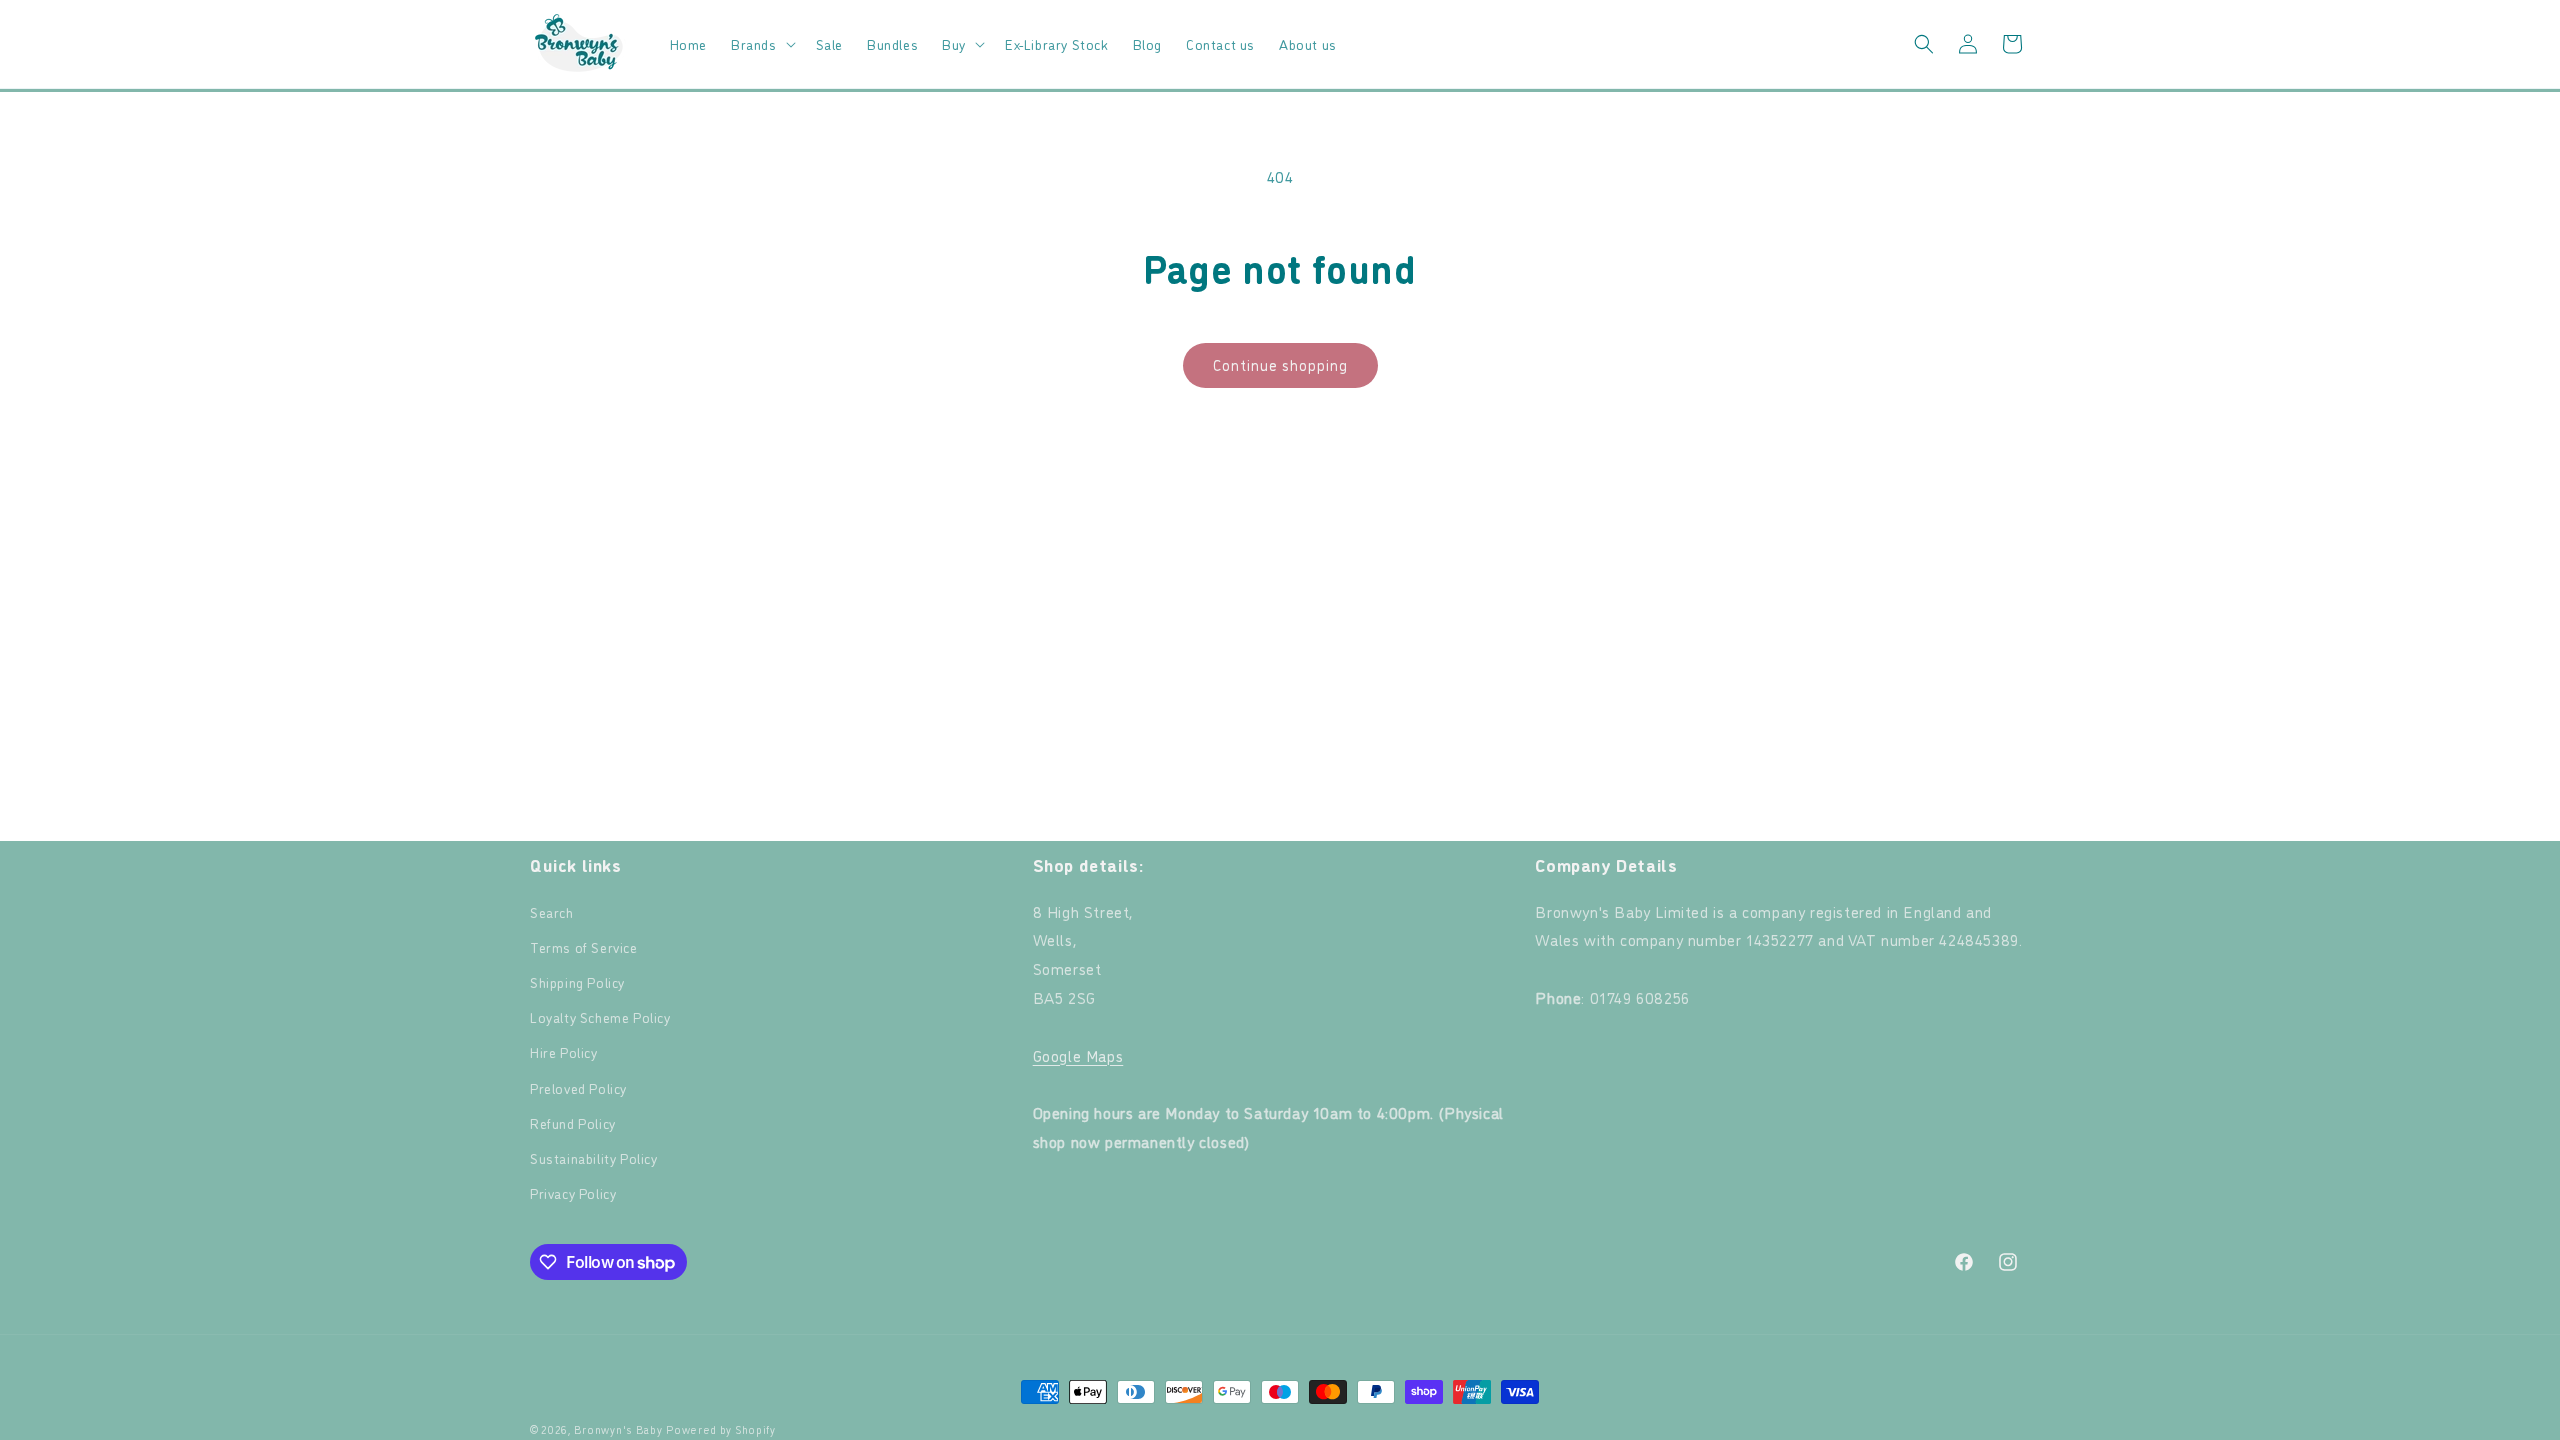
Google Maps (1078, 1055)
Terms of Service (584, 946)
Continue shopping (1280, 364)
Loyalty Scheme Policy (600, 1016)
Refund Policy (573, 1122)
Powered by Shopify (721, 1429)
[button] (761, 44)
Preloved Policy (578, 1087)
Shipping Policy (577, 981)
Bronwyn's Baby (618, 1429)
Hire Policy (564, 1051)
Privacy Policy (573, 1192)
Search (552, 911)
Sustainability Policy (594, 1157)
